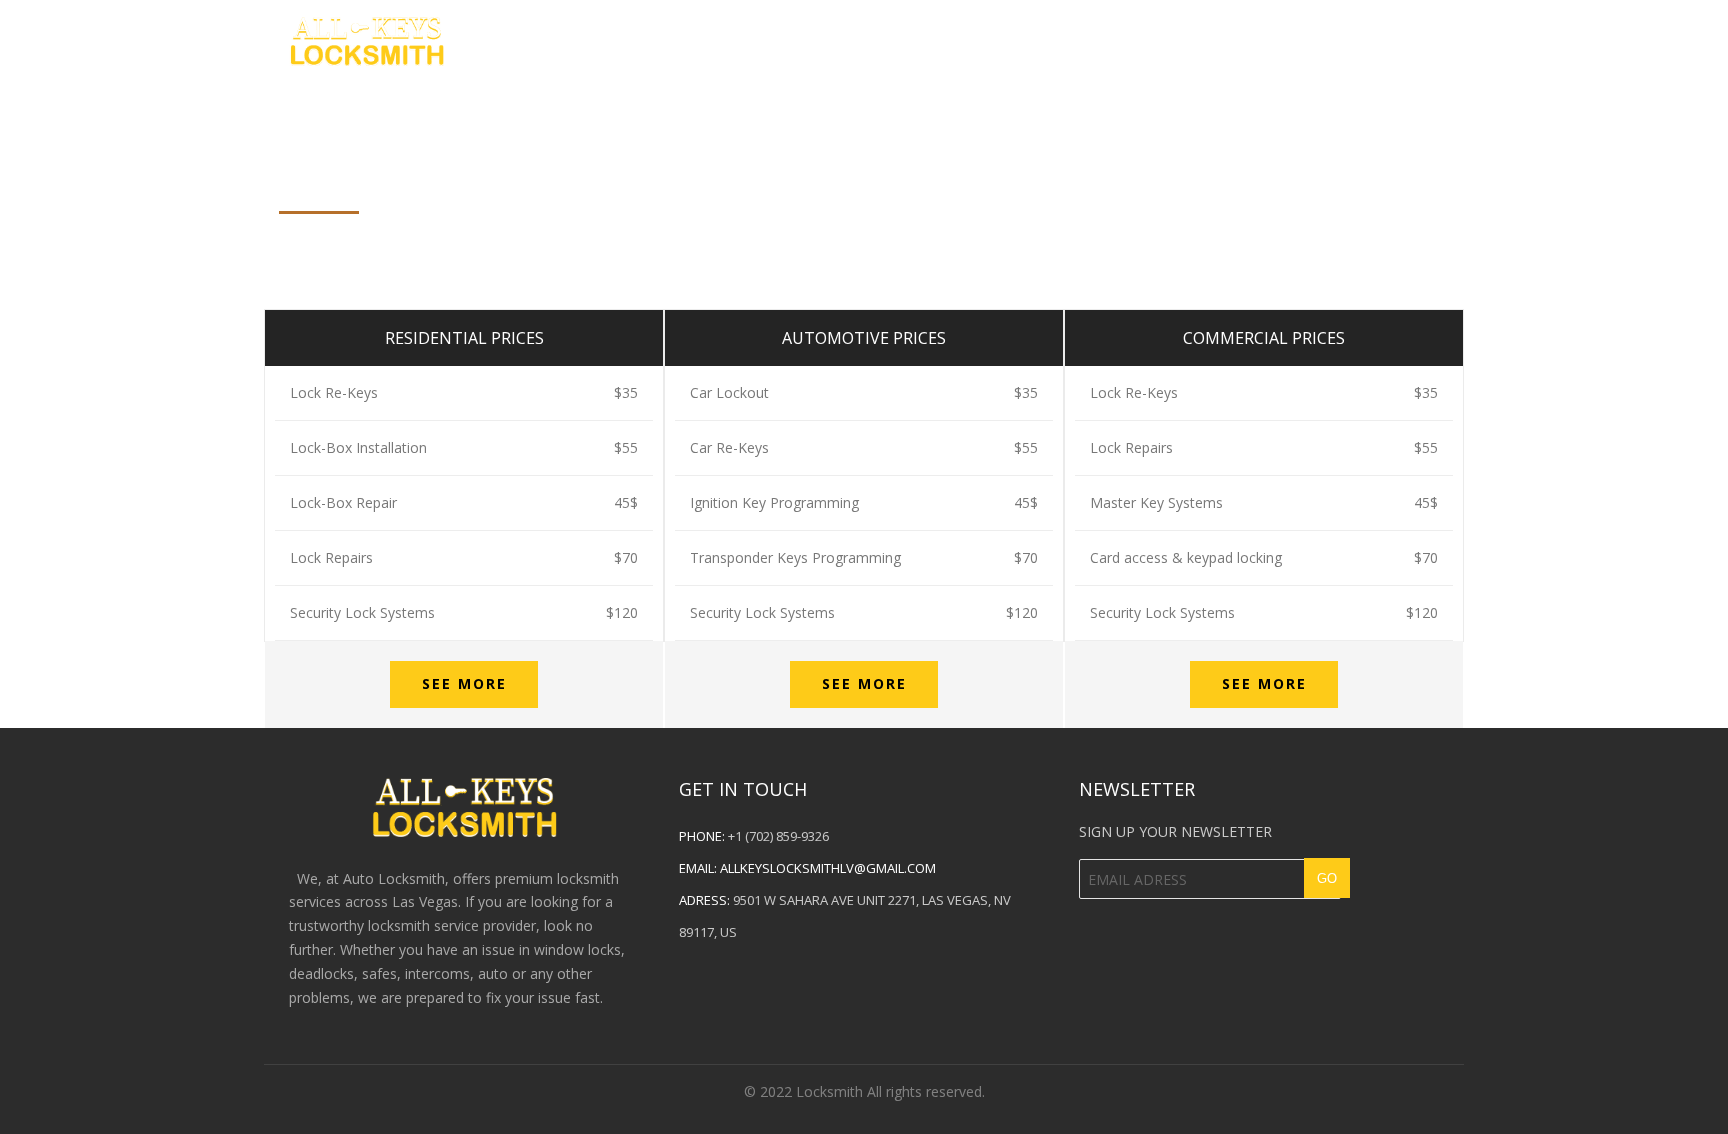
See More (464, 683)
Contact (1316, 38)
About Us (1195, 38)
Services (1432, 38)
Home (1088, 38)
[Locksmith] (366, 38)
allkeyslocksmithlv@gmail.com (828, 868)
